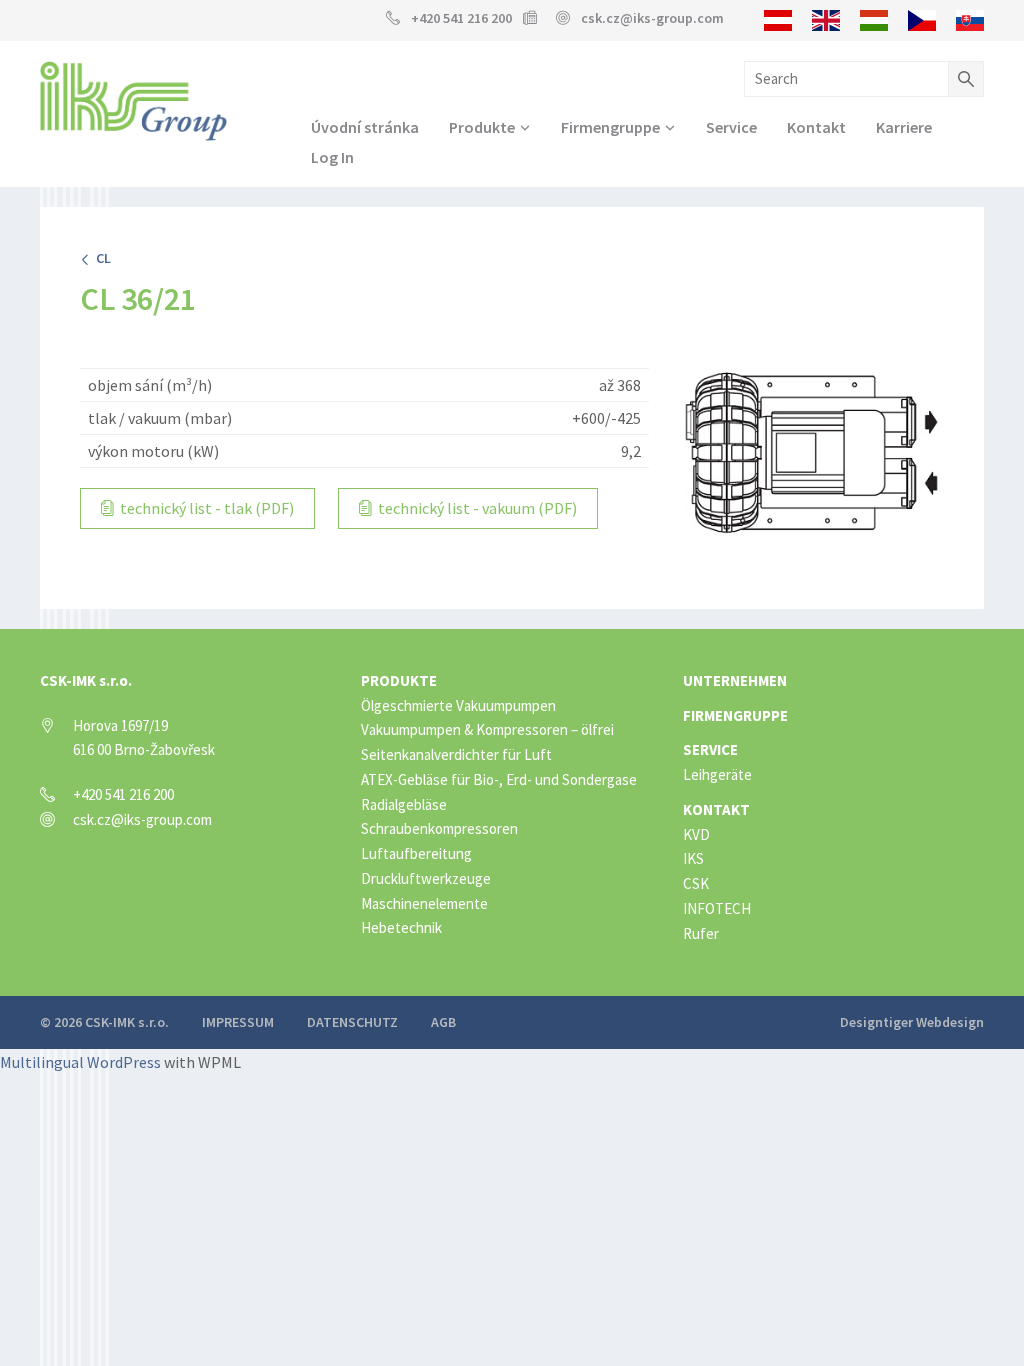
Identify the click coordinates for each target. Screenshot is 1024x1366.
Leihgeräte (717, 774)
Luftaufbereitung (416, 853)
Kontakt (816, 127)
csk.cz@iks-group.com (652, 18)
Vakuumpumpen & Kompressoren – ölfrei (487, 729)
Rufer (701, 933)
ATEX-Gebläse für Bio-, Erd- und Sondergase (499, 779)
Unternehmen (735, 680)
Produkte (482, 127)
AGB (443, 1022)
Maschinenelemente (424, 903)
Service (731, 127)
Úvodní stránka (365, 127)
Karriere (904, 127)
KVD (696, 834)
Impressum (238, 1022)
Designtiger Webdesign (912, 1022)
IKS (693, 858)
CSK (696, 883)
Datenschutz (352, 1022)
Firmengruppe (610, 127)
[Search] (966, 79)
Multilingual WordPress (80, 1062)
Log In (332, 157)
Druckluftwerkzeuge (426, 878)
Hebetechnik (401, 927)
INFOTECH (717, 908)
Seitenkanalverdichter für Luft (456, 754)
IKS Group (133, 101)
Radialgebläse (404, 804)
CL (100, 258)
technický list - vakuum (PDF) (476, 508)
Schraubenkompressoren (439, 828)
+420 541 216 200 (461, 18)
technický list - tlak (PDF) (205, 508)
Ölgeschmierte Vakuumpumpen (458, 705)
